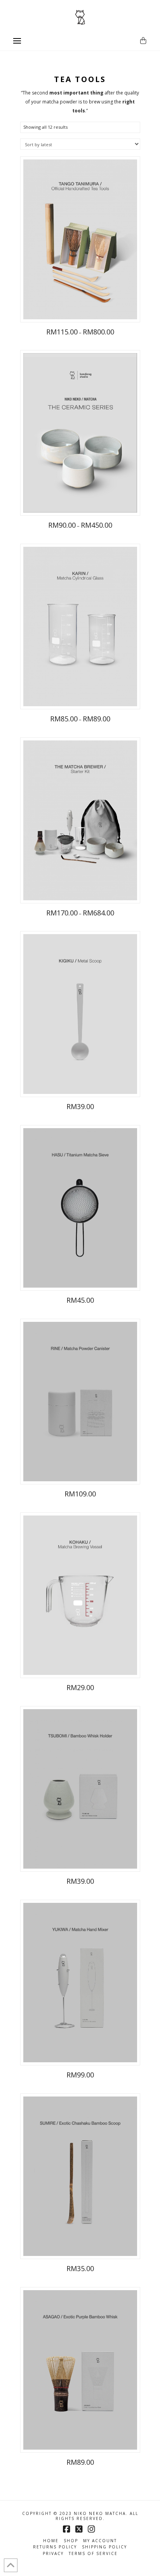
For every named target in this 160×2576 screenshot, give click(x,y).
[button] (17, 41)
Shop (71, 2541)
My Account (100, 2541)
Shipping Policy (104, 2547)
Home (51, 2541)
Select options (80, 308)
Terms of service (93, 2554)
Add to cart (80, 1276)
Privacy (53, 2554)
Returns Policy (55, 2547)
